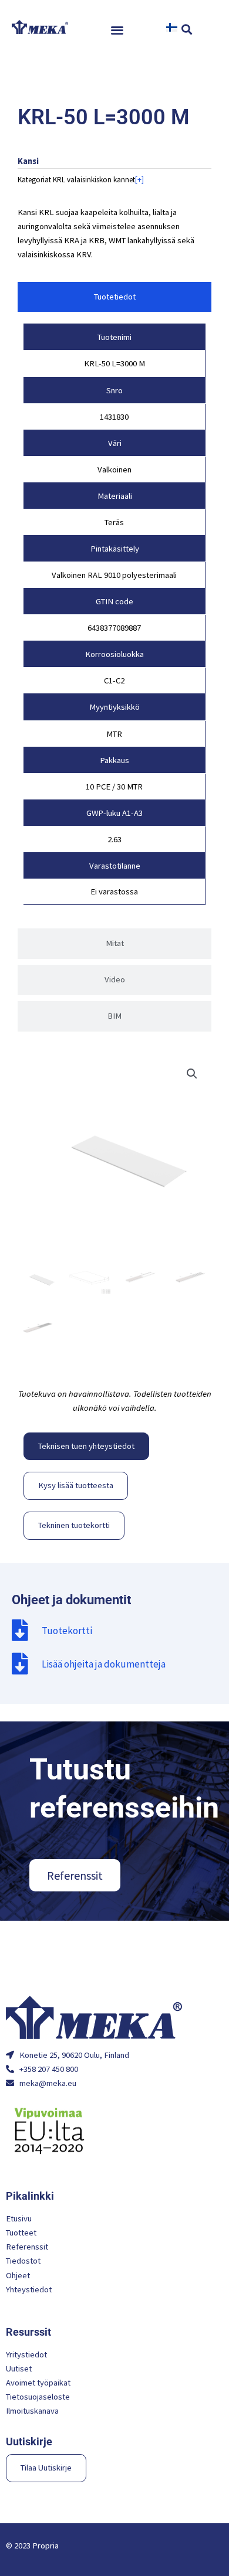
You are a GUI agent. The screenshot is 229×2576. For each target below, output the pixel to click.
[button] (117, 30)
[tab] (114, 297)
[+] (139, 180)
